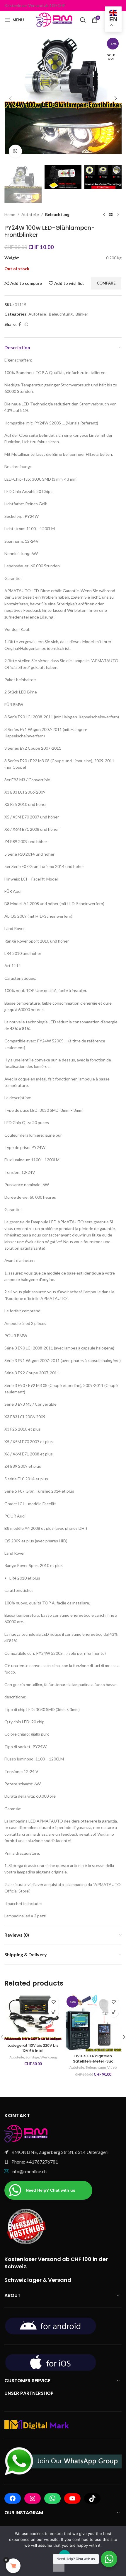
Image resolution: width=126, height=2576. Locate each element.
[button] (10, 98)
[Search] (83, 20)
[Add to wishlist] (53, 2002)
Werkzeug (49, 2057)
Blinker (82, 314)
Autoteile (30, 214)
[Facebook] (13, 2498)
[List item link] (63, 2162)
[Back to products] (111, 215)
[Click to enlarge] (15, 151)
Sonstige (32, 2057)
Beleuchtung (57, 214)
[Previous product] (104, 215)
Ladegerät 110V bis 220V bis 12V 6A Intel (33, 2048)
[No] (59, 2565)
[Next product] (118, 215)
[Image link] (26, 2133)
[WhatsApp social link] (26, 324)
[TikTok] (92, 2498)
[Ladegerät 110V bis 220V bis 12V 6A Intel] (33, 2017)
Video (112, 2067)
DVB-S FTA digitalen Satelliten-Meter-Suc (93, 2059)
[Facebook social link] (20, 324)
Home (10, 214)
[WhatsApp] (52, 2498)
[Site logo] (55, 19)
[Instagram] (33, 2498)
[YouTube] (72, 2498)
